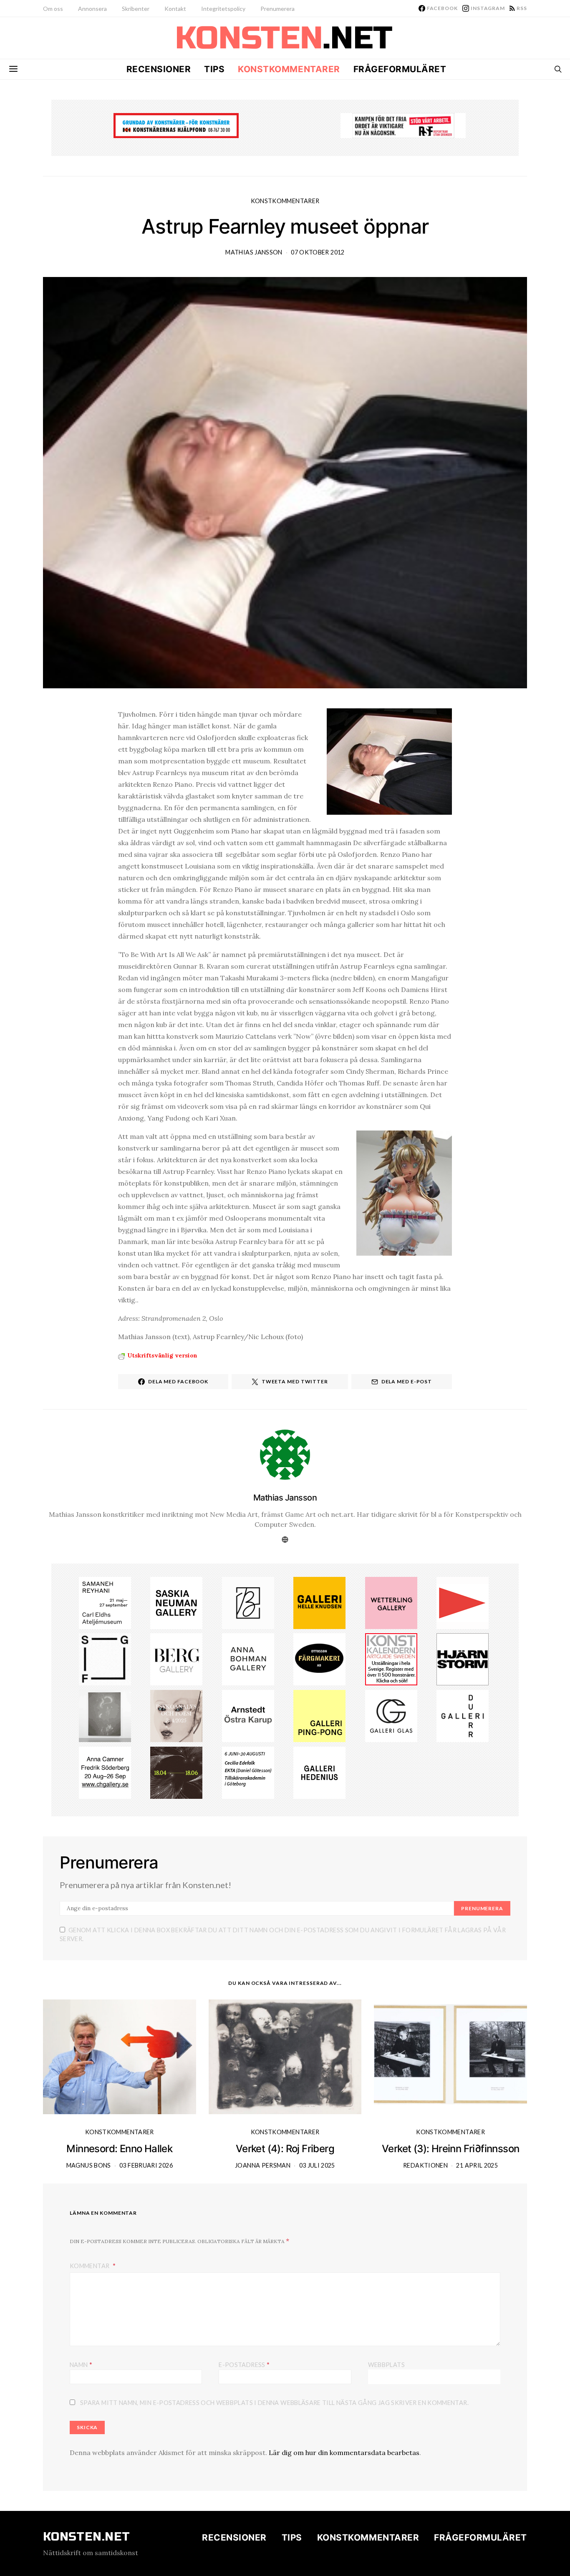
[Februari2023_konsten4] (176, 1659)
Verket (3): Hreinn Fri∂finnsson (450, 2149)
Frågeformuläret (400, 69)
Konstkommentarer (289, 69)
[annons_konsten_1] (463, 1602)
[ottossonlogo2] (319, 1659)
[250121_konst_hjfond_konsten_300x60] (176, 125)
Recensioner (159, 69)
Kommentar (90, 2266)
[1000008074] (176, 1602)
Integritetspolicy (223, 9)
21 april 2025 (477, 2165)
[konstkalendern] (391, 1659)
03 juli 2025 (317, 2165)
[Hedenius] (319, 1772)
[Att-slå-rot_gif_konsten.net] (176, 1772)
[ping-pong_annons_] (319, 1715)
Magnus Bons (89, 2165)
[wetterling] (391, 1602)
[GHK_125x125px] (319, 1602)
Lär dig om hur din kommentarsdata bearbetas (344, 2453)
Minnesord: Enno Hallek (119, 2149)
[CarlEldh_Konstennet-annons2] (105, 1602)
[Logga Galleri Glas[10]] (391, 1715)
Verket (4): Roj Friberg (285, 2149)
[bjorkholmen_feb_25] (248, 1602)
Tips (214, 69)
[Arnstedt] (248, 1715)
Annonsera (92, 9)
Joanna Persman (263, 2165)
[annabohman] (248, 1659)
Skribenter (136, 9)
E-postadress (244, 2364)
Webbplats (386, 2365)
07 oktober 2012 (318, 252)
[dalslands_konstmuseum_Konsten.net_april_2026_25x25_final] (248, 1772)
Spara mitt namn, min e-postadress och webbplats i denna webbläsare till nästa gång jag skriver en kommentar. (274, 2403)
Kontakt (175, 9)
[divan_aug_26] (176, 1715)
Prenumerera (277, 9)
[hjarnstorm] (463, 1659)
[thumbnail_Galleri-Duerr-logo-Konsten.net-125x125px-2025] (463, 1715)
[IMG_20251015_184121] (403, 125)
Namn (81, 2364)
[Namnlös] (105, 1715)
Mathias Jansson (254, 252)
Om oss (53, 9)
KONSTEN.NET (87, 2537)
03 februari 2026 (146, 2165)
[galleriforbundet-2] (105, 1659)
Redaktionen (425, 2165)
